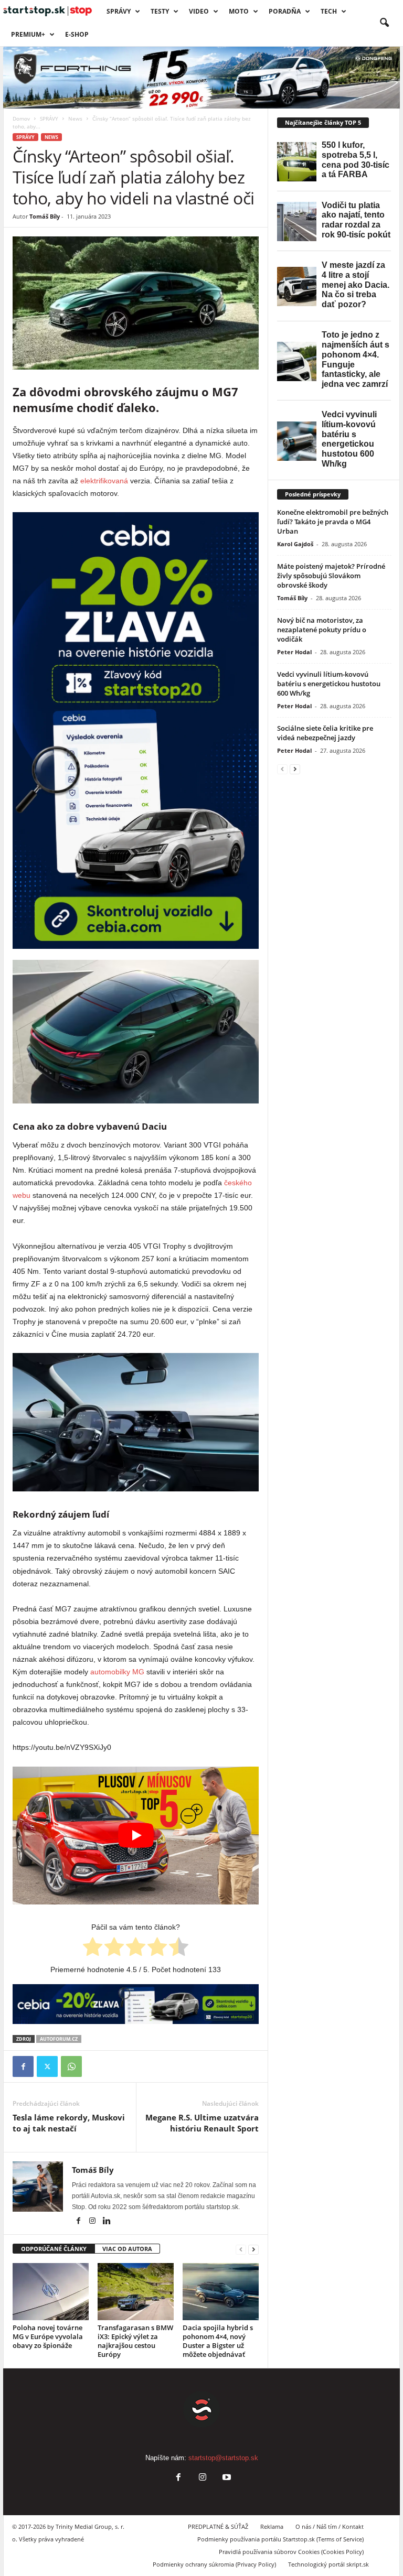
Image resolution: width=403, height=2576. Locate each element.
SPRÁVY (119, 11)
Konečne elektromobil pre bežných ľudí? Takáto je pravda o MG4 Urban (333, 522)
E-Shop (77, 34)
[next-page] (253, 2249)
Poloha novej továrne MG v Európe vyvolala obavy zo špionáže (48, 2336)
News (75, 118)
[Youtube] (226, 2478)
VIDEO (199, 11)
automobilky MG (117, 1672)
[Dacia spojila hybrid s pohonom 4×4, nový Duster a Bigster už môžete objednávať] (221, 2291)
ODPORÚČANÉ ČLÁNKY (54, 2249)
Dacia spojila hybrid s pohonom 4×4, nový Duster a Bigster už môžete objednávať (218, 2341)
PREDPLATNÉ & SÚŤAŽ (218, 2526)
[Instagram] (93, 2222)
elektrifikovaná (104, 481)
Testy (160, 11)
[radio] (93, 1949)
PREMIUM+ (28, 34)
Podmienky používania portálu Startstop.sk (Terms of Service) (280, 2539)
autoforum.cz (59, 2039)
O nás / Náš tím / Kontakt (330, 2526)
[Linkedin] (107, 2222)
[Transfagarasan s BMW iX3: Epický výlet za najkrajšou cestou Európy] (136, 2291)
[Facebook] (23, 2066)
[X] (47, 2066)
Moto (239, 11)
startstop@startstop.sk (223, 2458)
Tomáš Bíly (45, 216)
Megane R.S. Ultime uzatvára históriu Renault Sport (202, 2123)
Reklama (272, 2526)
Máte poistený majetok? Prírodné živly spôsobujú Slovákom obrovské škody (331, 576)
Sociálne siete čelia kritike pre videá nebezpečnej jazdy (325, 733)
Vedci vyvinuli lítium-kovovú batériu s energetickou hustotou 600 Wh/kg (329, 684)
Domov (21, 118)
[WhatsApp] (71, 2066)
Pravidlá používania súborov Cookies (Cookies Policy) (291, 2552)
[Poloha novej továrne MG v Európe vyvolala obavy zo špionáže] (51, 2291)
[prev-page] (241, 2249)
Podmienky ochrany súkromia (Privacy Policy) (214, 2564)
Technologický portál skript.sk (328, 2564)
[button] (384, 23)
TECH (329, 11)
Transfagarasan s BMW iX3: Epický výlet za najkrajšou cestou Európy (135, 2341)
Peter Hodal (294, 652)
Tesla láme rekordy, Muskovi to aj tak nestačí (69, 2123)
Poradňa (285, 11)
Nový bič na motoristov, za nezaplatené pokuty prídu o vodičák (322, 630)
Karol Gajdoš (295, 544)
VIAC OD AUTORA (127, 2249)
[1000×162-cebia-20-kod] (136, 2004)
